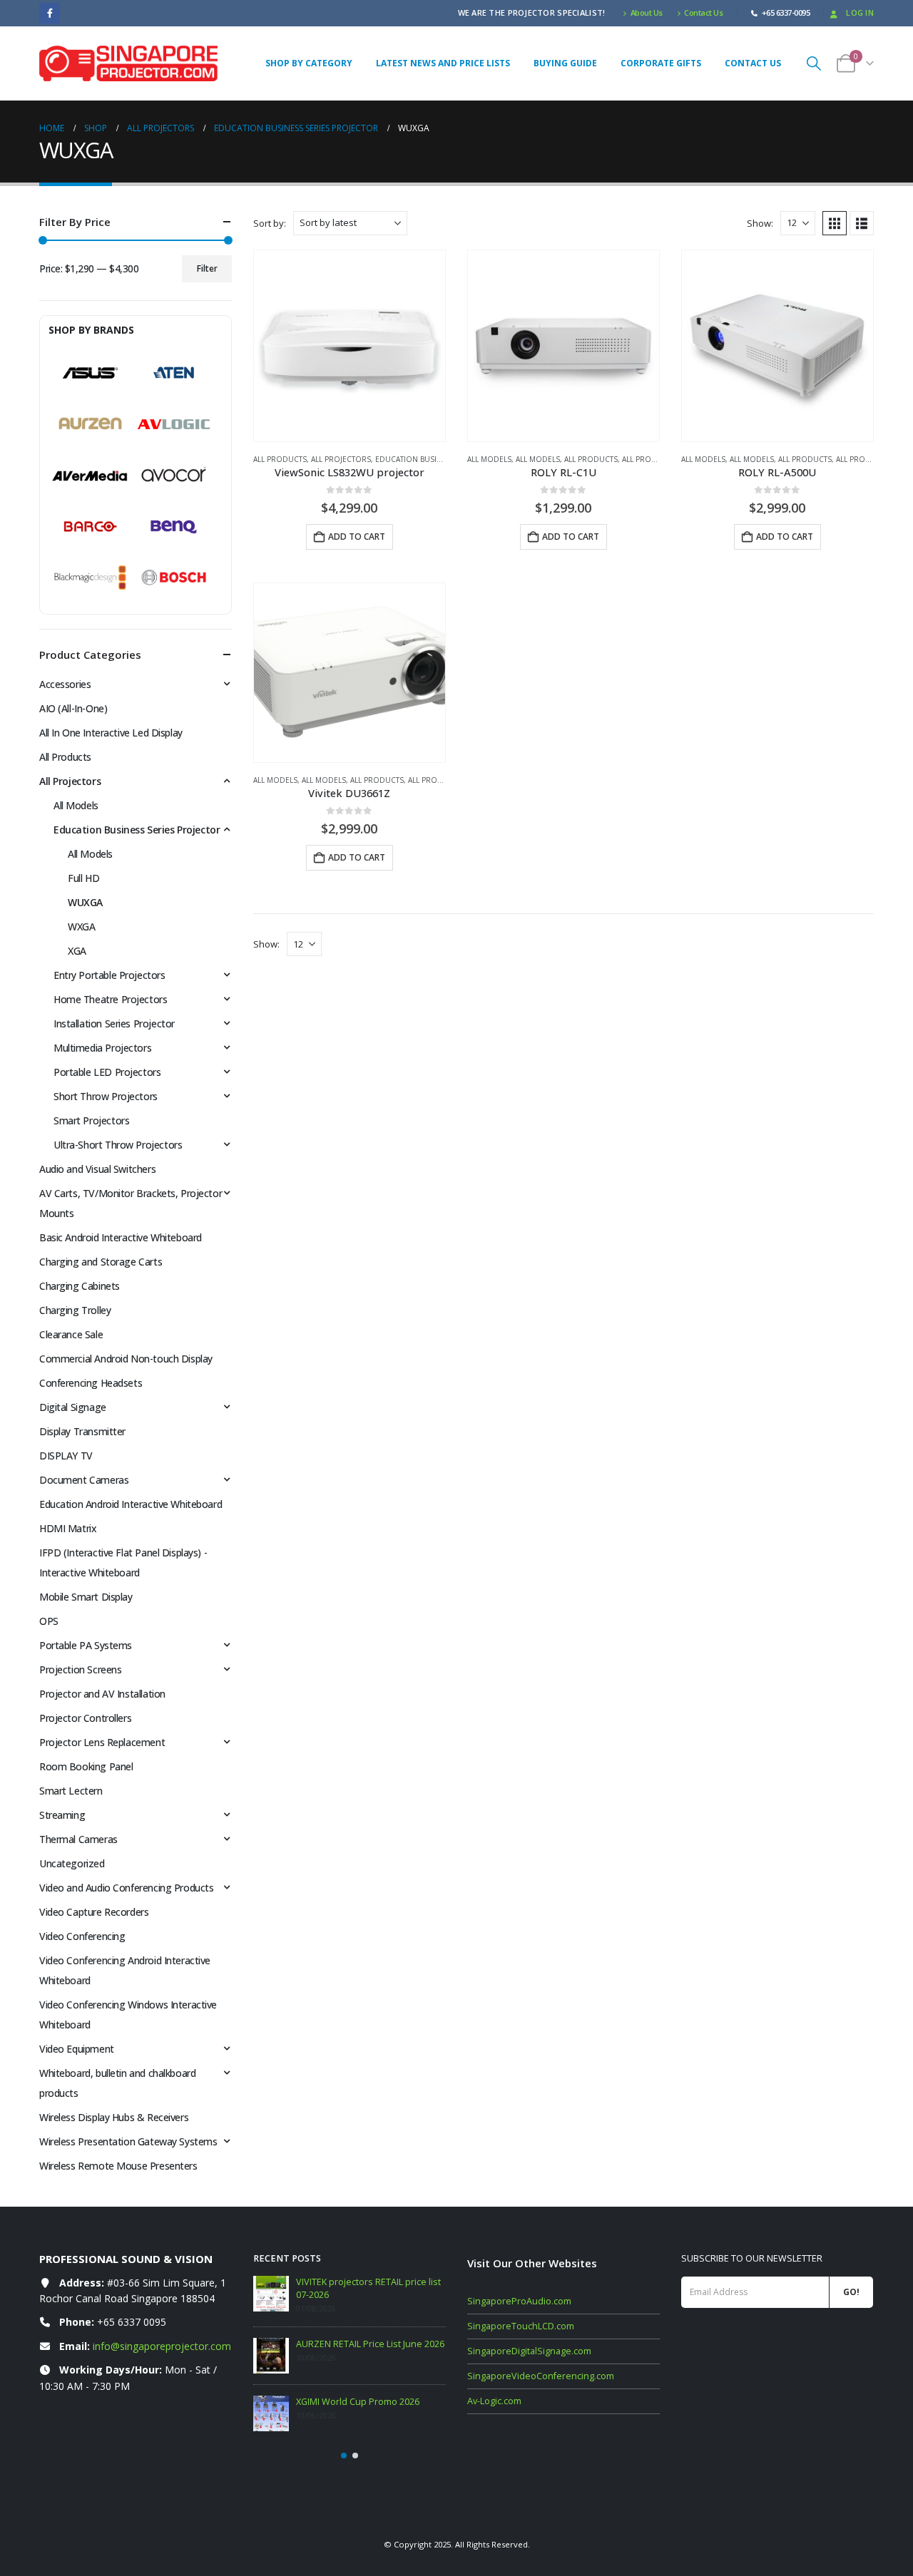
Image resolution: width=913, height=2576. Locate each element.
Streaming (62, 1815)
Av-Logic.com (494, 2401)
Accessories (65, 684)
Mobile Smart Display (86, 1597)
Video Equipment (77, 2049)
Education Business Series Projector (137, 830)
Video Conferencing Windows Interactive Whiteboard (128, 2015)
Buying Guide (565, 63)
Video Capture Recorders (94, 1912)
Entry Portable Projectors (109, 975)
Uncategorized (72, 1863)
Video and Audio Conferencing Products (126, 1888)
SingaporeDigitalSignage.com (529, 2351)
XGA (77, 951)
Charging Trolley (75, 1310)
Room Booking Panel (86, 1766)
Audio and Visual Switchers (97, 1169)
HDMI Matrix (68, 1528)
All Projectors (341, 459)
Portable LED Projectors (107, 1072)
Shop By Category (309, 63)
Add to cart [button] (357, 537)
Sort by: (270, 223)
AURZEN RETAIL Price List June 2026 (370, 2344)
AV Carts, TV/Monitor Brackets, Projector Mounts (131, 1203)
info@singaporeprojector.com (162, 2346)
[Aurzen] (90, 424)
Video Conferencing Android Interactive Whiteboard (125, 1970)
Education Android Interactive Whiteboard (131, 1504)
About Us (647, 12)
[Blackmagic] (90, 578)
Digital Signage (73, 1407)
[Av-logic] (174, 424)
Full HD (83, 878)
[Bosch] (174, 578)
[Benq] (174, 527)
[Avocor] (174, 476)
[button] (814, 63)
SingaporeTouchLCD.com (521, 2326)
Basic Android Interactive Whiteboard (121, 1237)
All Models (489, 459)
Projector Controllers (85, 1718)
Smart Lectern (71, 1791)
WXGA (81, 927)
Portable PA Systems (86, 1645)
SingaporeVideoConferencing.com (541, 2376)
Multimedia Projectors (102, 1048)
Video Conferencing (82, 1936)
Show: (760, 223)
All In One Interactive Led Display (111, 733)
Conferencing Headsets (91, 1383)
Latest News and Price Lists (443, 63)
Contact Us (703, 12)
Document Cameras (84, 1480)
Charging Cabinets (80, 1286)
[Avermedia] (90, 476)
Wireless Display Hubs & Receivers (114, 2117)
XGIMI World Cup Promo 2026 (358, 2402)
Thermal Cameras (78, 1839)
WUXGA (85, 902)
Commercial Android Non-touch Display (126, 1359)
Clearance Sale (71, 1334)
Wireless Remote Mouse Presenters (118, 2166)
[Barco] (90, 527)
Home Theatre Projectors (110, 999)
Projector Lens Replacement (102, 1742)
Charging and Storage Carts (101, 1262)
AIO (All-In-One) (73, 708)
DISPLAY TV (66, 1456)
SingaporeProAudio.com (519, 2301)
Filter (207, 268)
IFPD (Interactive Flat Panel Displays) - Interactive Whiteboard (123, 1562)
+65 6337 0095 (132, 2322)
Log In (860, 12)
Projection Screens (80, 1669)
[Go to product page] (350, 346)
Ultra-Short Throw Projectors (118, 1145)
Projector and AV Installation (102, 1694)
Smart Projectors (91, 1120)
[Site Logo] (128, 63)
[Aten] (174, 373)
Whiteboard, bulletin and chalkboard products (117, 2083)
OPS (49, 1621)
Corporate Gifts (661, 63)
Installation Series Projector (114, 1023)
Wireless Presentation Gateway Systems (128, 2141)
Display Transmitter (82, 1431)
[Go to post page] (271, 2294)
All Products (280, 459)
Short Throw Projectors (106, 1096)
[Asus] (90, 373)
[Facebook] (50, 13)
